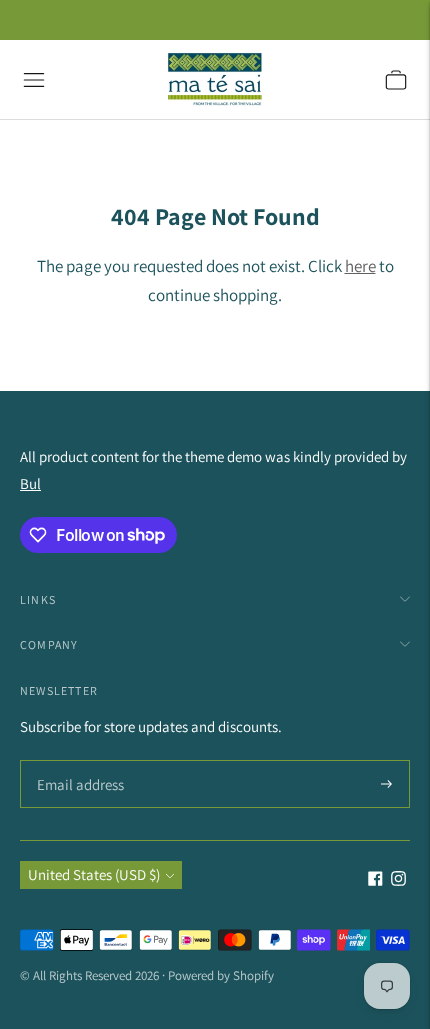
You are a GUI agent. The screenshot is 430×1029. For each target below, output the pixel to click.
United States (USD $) (94, 874)
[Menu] (34, 80)
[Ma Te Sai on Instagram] (398, 880)
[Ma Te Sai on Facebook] (375, 880)
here (360, 266)
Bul (30, 483)
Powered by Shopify (221, 975)
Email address (77, 761)
